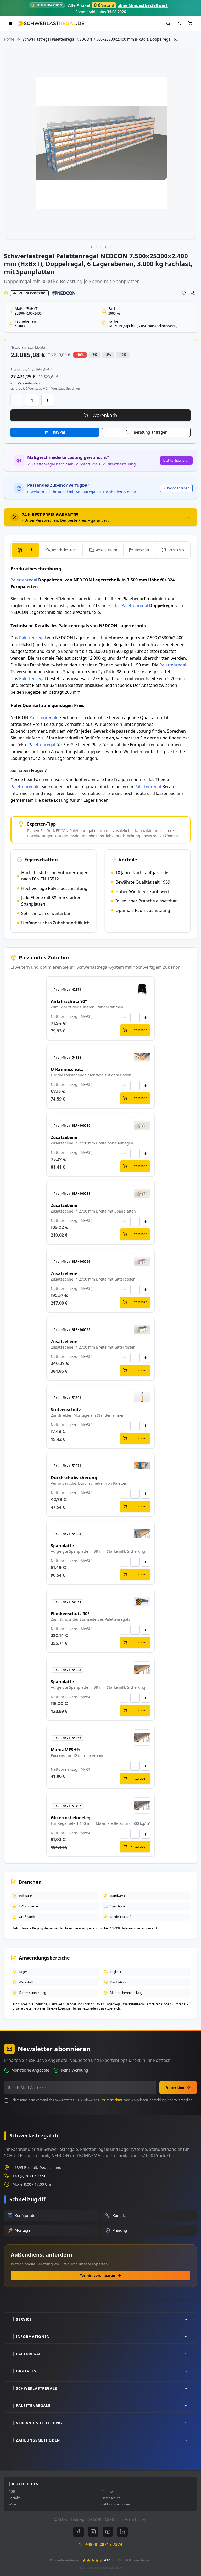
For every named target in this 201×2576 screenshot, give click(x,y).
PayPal (59, 432)
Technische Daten (65, 550)
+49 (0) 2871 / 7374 (29, 2176)
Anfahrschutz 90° (69, 1001)
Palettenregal (24, 580)
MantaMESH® (65, 1750)
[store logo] (51, 23)
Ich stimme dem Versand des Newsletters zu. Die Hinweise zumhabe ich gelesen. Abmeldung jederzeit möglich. (102, 2100)
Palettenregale (44, 717)
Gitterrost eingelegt (71, 1818)
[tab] (100, 517)
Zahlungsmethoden (116, 2504)
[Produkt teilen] (193, 293)
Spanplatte (62, 1546)
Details (28, 550)
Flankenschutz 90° (70, 1614)
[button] (92, 247)
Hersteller (142, 550)
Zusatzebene (64, 1137)
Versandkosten (106, 550)
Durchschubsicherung (74, 1478)
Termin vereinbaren (97, 2275)
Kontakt (14, 2498)
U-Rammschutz (67, 1069)
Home (9, 39)
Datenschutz (113, 2100)
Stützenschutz (66, 1410)
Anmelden (175, 2087)
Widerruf (15, 2504)
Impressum (110, 2492)
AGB (12, 2492)
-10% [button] (80, 355)
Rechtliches (176, 550)
